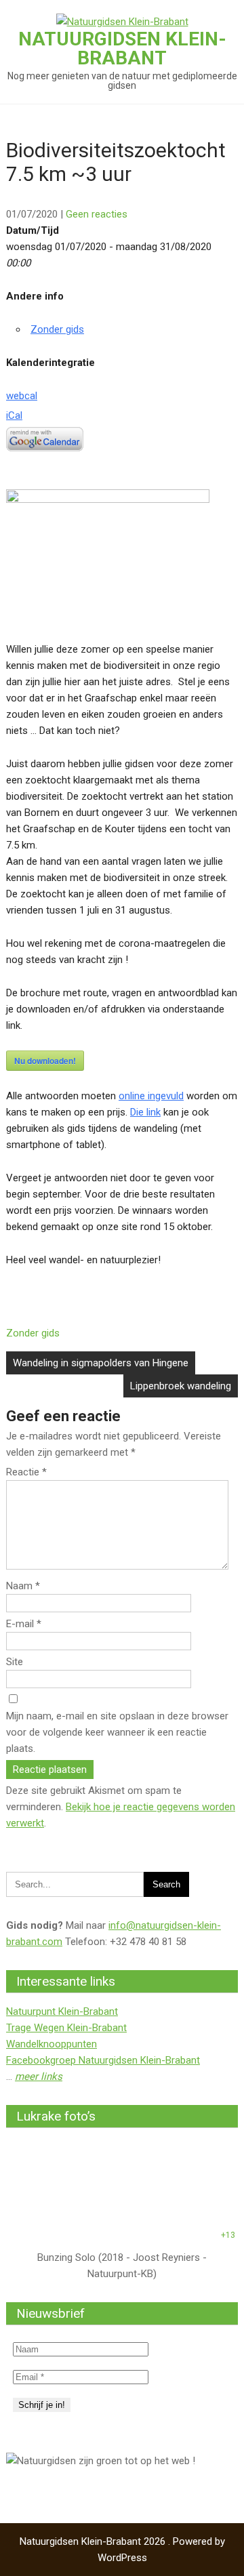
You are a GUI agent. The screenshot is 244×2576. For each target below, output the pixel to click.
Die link (145, 1112)
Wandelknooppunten (52, 2044)
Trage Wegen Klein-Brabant (66, 2028)
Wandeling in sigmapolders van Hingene (101, 1363)
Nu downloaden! (45, 1061)
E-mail (24, 1624)
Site (15, 1662)
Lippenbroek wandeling (181, 1386)
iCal (14, 415)
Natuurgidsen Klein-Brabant (122, 48)
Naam (23, 1586)
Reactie (26, 1472)
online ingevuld (151, 1096)
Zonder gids (57, 329)
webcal (22, 396)
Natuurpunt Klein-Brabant (62, 2011)
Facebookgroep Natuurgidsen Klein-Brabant (103, 2060)
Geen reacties (97, 214)
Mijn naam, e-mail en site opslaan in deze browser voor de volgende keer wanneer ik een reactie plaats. (117, 1732)
